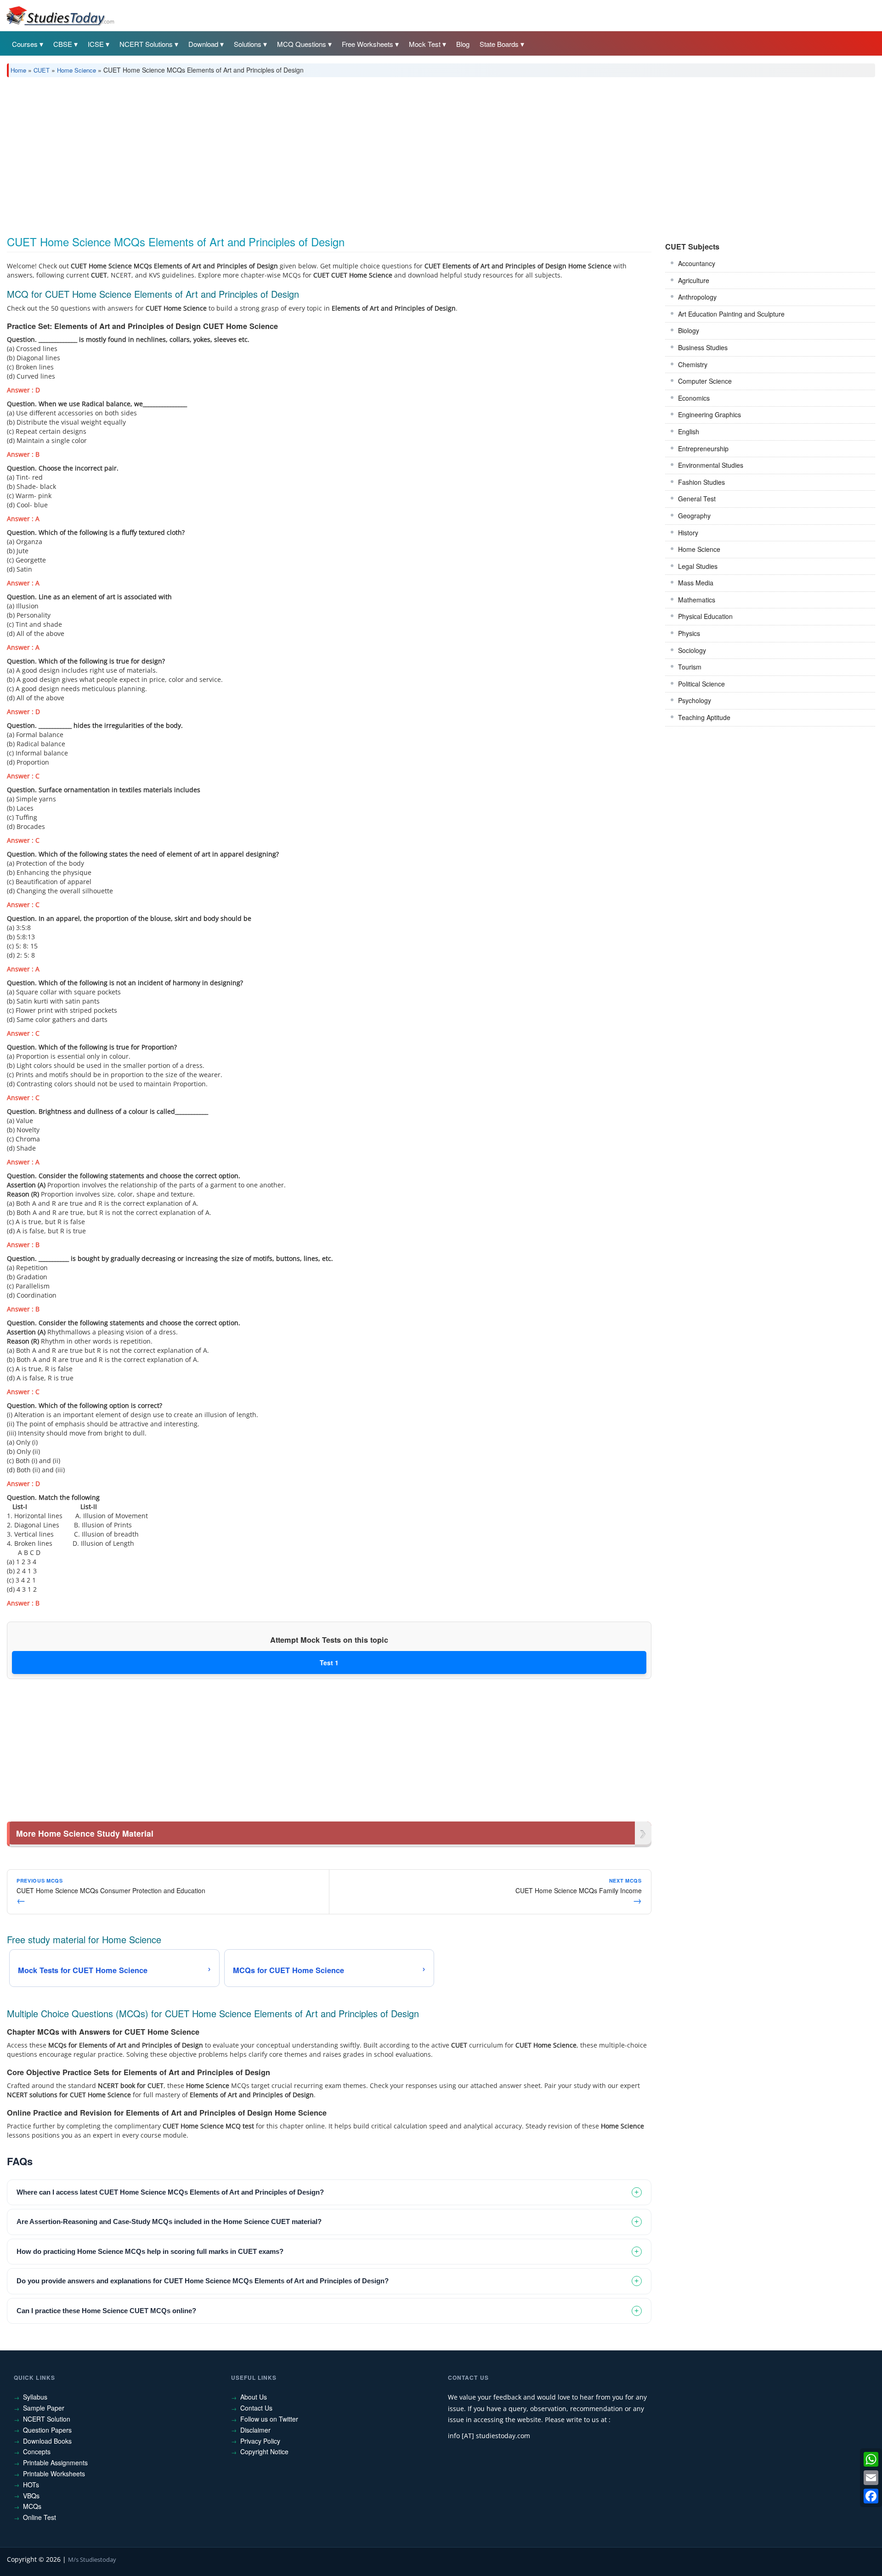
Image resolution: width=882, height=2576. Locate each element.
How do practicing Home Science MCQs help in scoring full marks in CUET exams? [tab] (150, 2251)
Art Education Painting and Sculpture (731, 314)
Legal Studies (698, 566)
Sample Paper (44, 2408)
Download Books (47, 2441)
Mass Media (696, 583)
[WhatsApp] (871, 2459)
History (688, 533)
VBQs (31, 2496)
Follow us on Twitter (269, 2419)
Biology (689, 330)
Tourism (690, 667)
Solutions (248, 44)
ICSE (96, 44)
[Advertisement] (283, 153)
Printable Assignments (55, 2463)
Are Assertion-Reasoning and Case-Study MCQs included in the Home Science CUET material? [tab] (169, 2221)
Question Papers (47, 2430)
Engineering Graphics (710, 414)
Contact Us (256, 2408)
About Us (254, 2397)
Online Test (40, 2517)
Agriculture (694, 280)
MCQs (32, 2506)
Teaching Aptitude (704, 717)
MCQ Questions (302, 44)
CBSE (63, 44)
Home (18, 70)
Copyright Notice (264, 2451)
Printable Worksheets (54, 2474)
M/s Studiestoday (92, 2559)
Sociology (692, 650)
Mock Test (425, 44)
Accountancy (697, 263)
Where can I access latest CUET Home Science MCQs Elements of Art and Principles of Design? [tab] (170, 2192)
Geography (694, 516)
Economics (694, 398)
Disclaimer (255, 2430)
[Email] (871, 2478)
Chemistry (693, 364)
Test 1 (329, 1662)
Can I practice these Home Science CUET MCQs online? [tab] (106, 2311)
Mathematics (697, 600)
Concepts (37, 2451)
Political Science (701, 684)
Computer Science (705, 381)
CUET (42, 70)
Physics (689, 633)
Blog (463, 44)
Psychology (695, 700)
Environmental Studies (711, 465)
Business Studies (703, 347)
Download (203, 44)
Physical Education (705, 616)
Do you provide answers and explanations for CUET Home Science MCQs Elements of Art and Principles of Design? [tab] (203, 2281)
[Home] (60, 15)
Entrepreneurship (703, 448)
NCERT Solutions (146, 44)
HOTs (31, 2485)
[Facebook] (871, 2496)
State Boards (499, 44)
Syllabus (35, 2397)
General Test (697, 499)
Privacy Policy (260, 2441)
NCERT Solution (47, 2419)
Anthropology (697, 297)
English (689, 431)
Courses (25, 44)
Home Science (76, 70)
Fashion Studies (701, 482)
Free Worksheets (367, 44)
